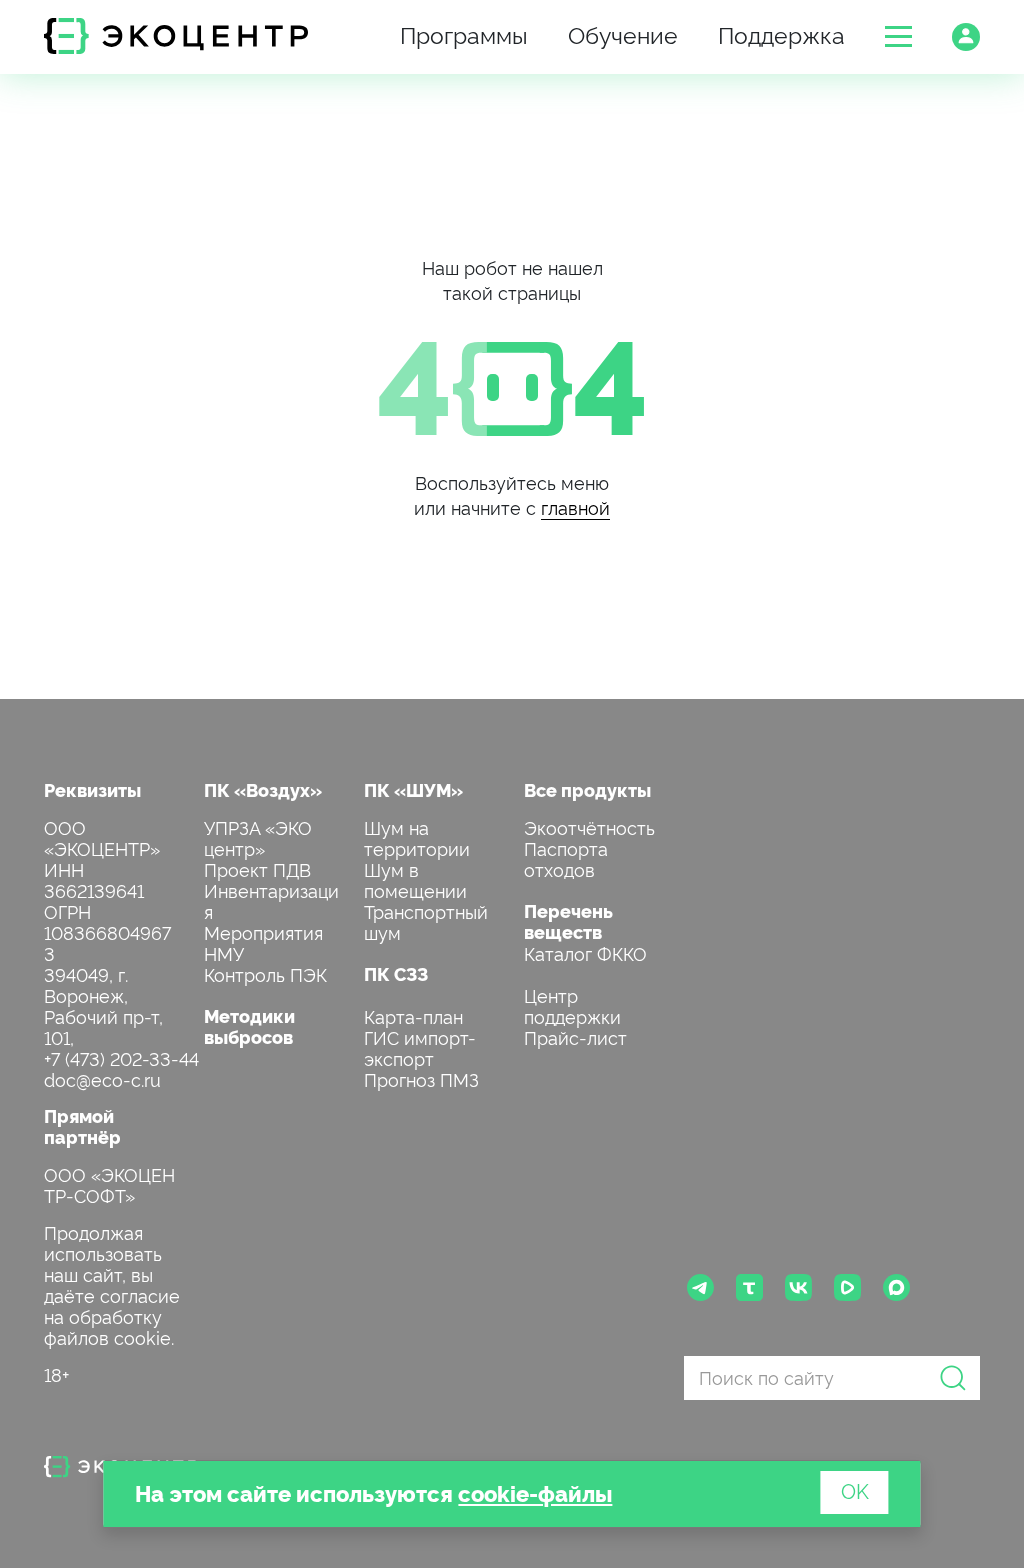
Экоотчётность (589, 826)
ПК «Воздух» (263, 789)
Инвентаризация (271, 900)
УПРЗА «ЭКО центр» (258, 837)
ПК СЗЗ (396, 973)
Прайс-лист (575, 1036)
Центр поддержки (572, 1005)
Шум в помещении (415, 879)
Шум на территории (417, 837)
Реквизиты (92, 789)
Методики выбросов (249, 1026)
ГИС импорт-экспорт (420, 1047)
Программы (464, 33)
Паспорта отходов (566, 858)
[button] (898, 36)
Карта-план (413, 1015)
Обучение (623, 33)
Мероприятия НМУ (263, 942)
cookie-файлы (535, 1492)
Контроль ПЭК (265, 973)
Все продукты (587, 789)
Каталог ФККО (585, 952)
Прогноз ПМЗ (421, 1078)
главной (575, 506)
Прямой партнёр (82, 1126)
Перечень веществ (568, 921)
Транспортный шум (426, 921)
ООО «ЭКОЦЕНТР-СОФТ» (109, 1184)
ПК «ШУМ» (413, 789)
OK (855, 1490)
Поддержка (781, 33)
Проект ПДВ (257, 868)
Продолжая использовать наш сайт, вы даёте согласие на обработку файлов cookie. (112, 1284)
